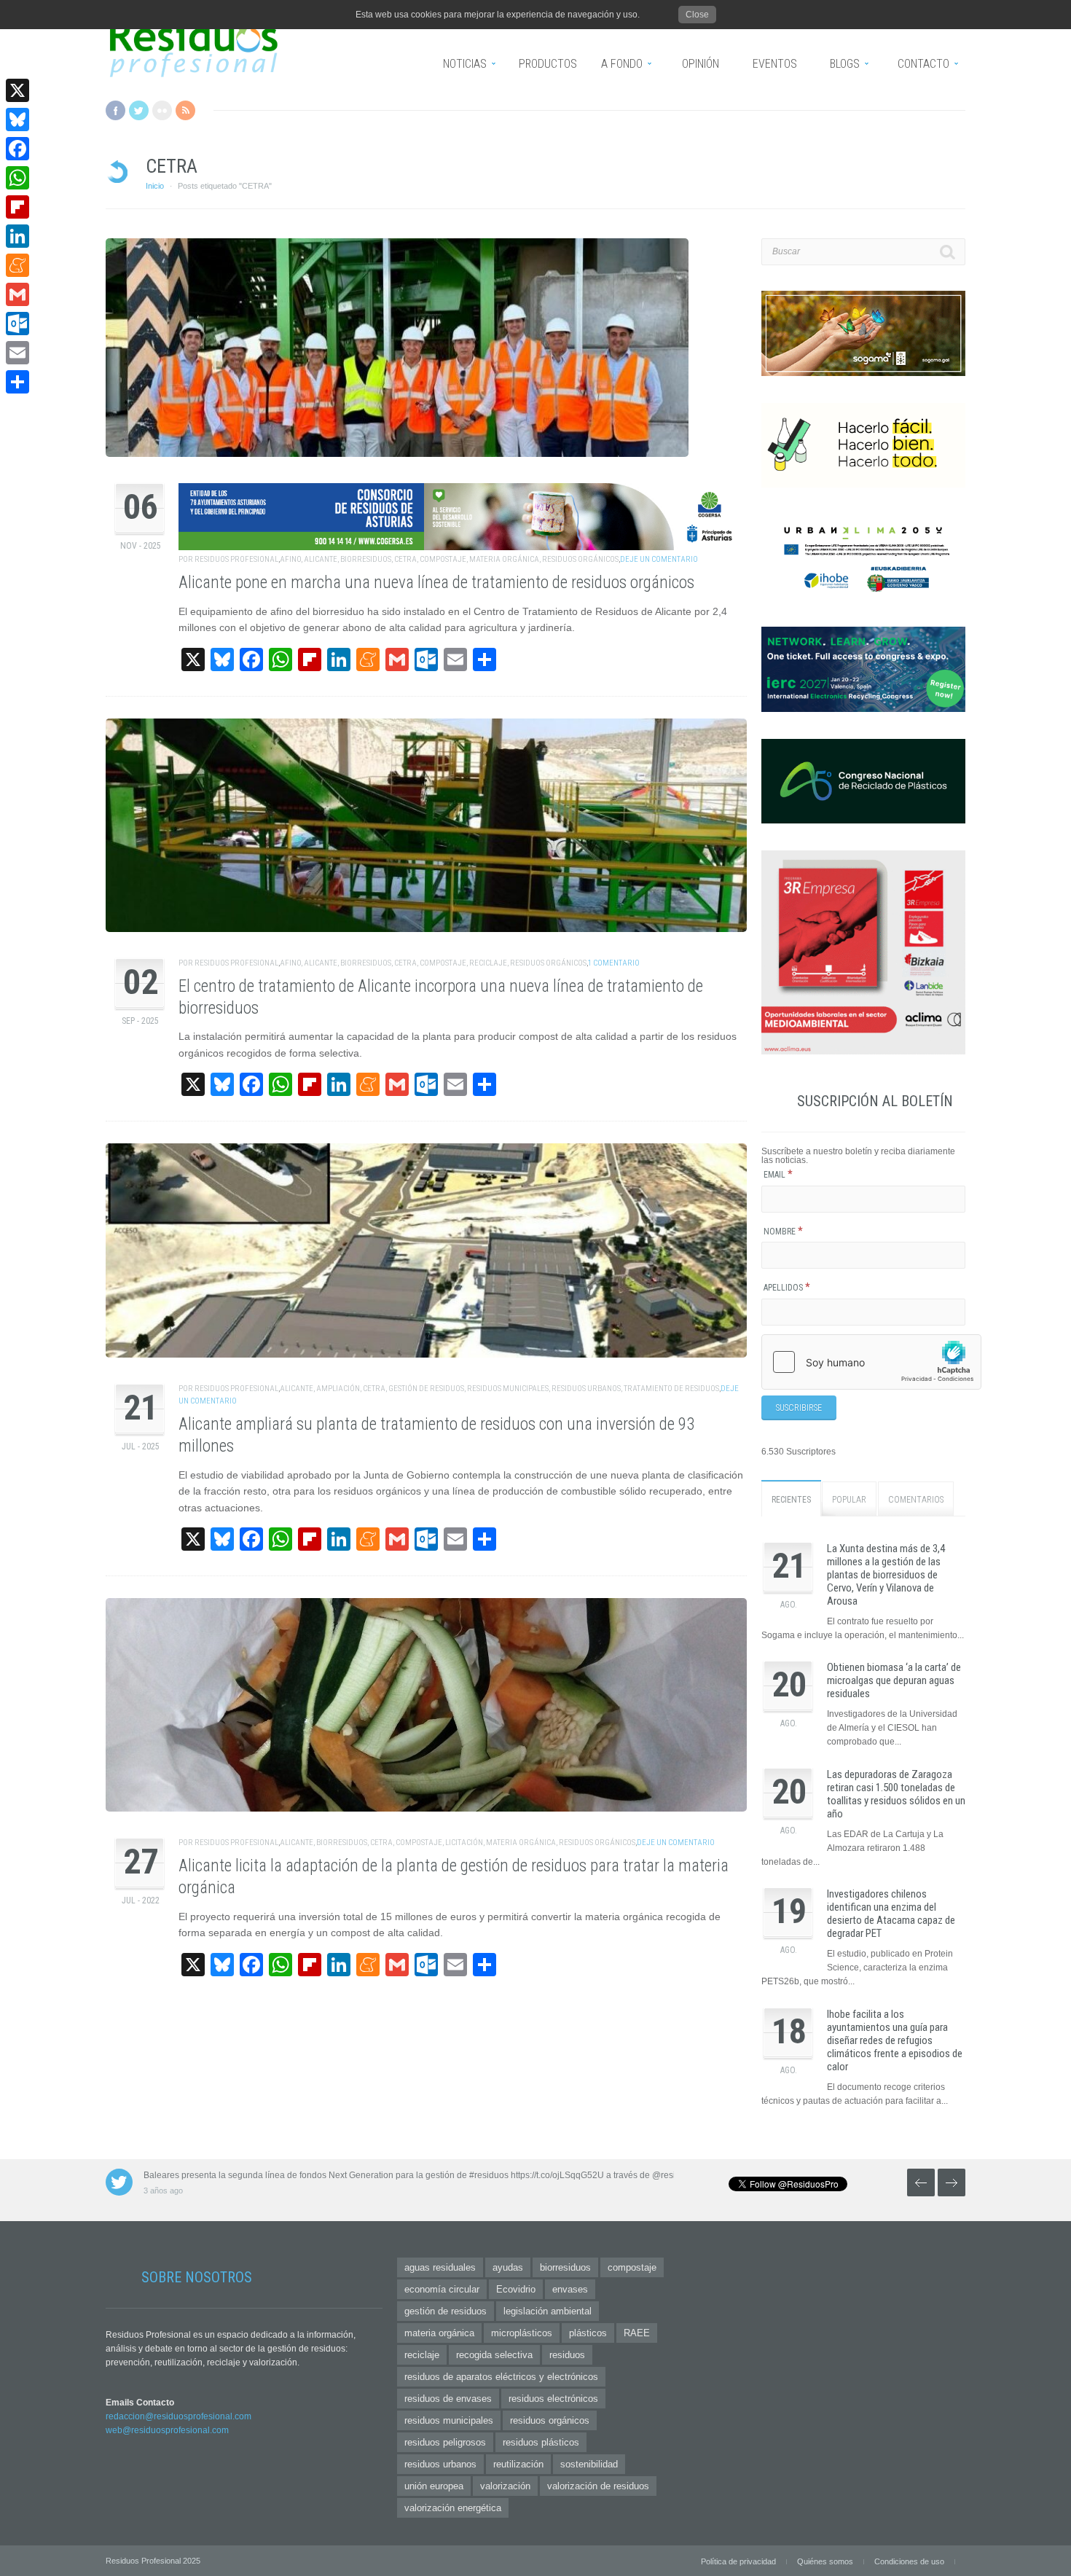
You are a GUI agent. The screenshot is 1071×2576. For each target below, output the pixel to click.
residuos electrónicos (553, 2399)
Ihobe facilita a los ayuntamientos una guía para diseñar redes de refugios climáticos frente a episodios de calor (895, 2040)
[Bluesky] (17, 120)
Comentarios (916, 1500)
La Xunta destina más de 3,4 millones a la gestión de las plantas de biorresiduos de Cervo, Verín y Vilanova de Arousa (886, 1575)
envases (570, 2289)
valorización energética (453, 2508)
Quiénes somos (825, 2561)
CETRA (405, 559)
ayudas (508, 2267)
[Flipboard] (17, 207)
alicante (321, 559)
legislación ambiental (548, 2311)
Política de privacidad (738, 2561)
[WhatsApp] (17, 178)
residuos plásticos (541, 2442)
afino (290, 559)
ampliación (338, 1389)
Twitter (139, 110)
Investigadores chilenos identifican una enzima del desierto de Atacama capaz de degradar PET (891, 1914)
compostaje (443, 559)
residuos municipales (508, 1389)
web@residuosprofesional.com (167, 2430)
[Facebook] (17, 149)
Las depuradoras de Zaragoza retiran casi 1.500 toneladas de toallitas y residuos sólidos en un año (896, 1794)
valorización (505, 2486)
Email (778, 1175)
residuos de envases (448, 2399)
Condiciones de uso (909, 2561)
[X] (17, 90)
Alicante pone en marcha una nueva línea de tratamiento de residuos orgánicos (436, 583)
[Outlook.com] (17, 324)
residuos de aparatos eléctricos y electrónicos (501, 2377)
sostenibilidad (589, 2464)
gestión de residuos (426, 1389)
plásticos (588, 2333)
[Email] (17, 353)
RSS (185, 110)
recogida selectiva (494, 2355)
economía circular (442, 2289)
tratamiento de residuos (671, 1389)
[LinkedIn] (17, 236)
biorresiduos (366, 559)
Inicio (155, 186)
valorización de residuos (598, 2486)
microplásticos (522, 2333)
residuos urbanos (586, 1389)
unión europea (434, 2486)
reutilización (518, 2464)
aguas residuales (440, 2267)
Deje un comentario (659, 559)
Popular (849, 1500)
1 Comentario (614, 963)
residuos (567, 2355)
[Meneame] (17, 265)
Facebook (115, 110)
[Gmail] (17, 294)
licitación (464, 1843)
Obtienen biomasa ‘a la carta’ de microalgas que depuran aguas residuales (894, 1680)
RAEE (637, 2333)
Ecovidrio (516, 2289)
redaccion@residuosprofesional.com (178, 2416)
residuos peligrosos (445, 2442)
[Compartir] (17, 382)
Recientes (791, 1500)
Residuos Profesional (236, 559)
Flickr (162, 110)
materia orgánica (504, 559)
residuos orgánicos (580, 559)
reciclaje (488, 963)
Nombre (783, 1232)
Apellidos (787, 1288)
